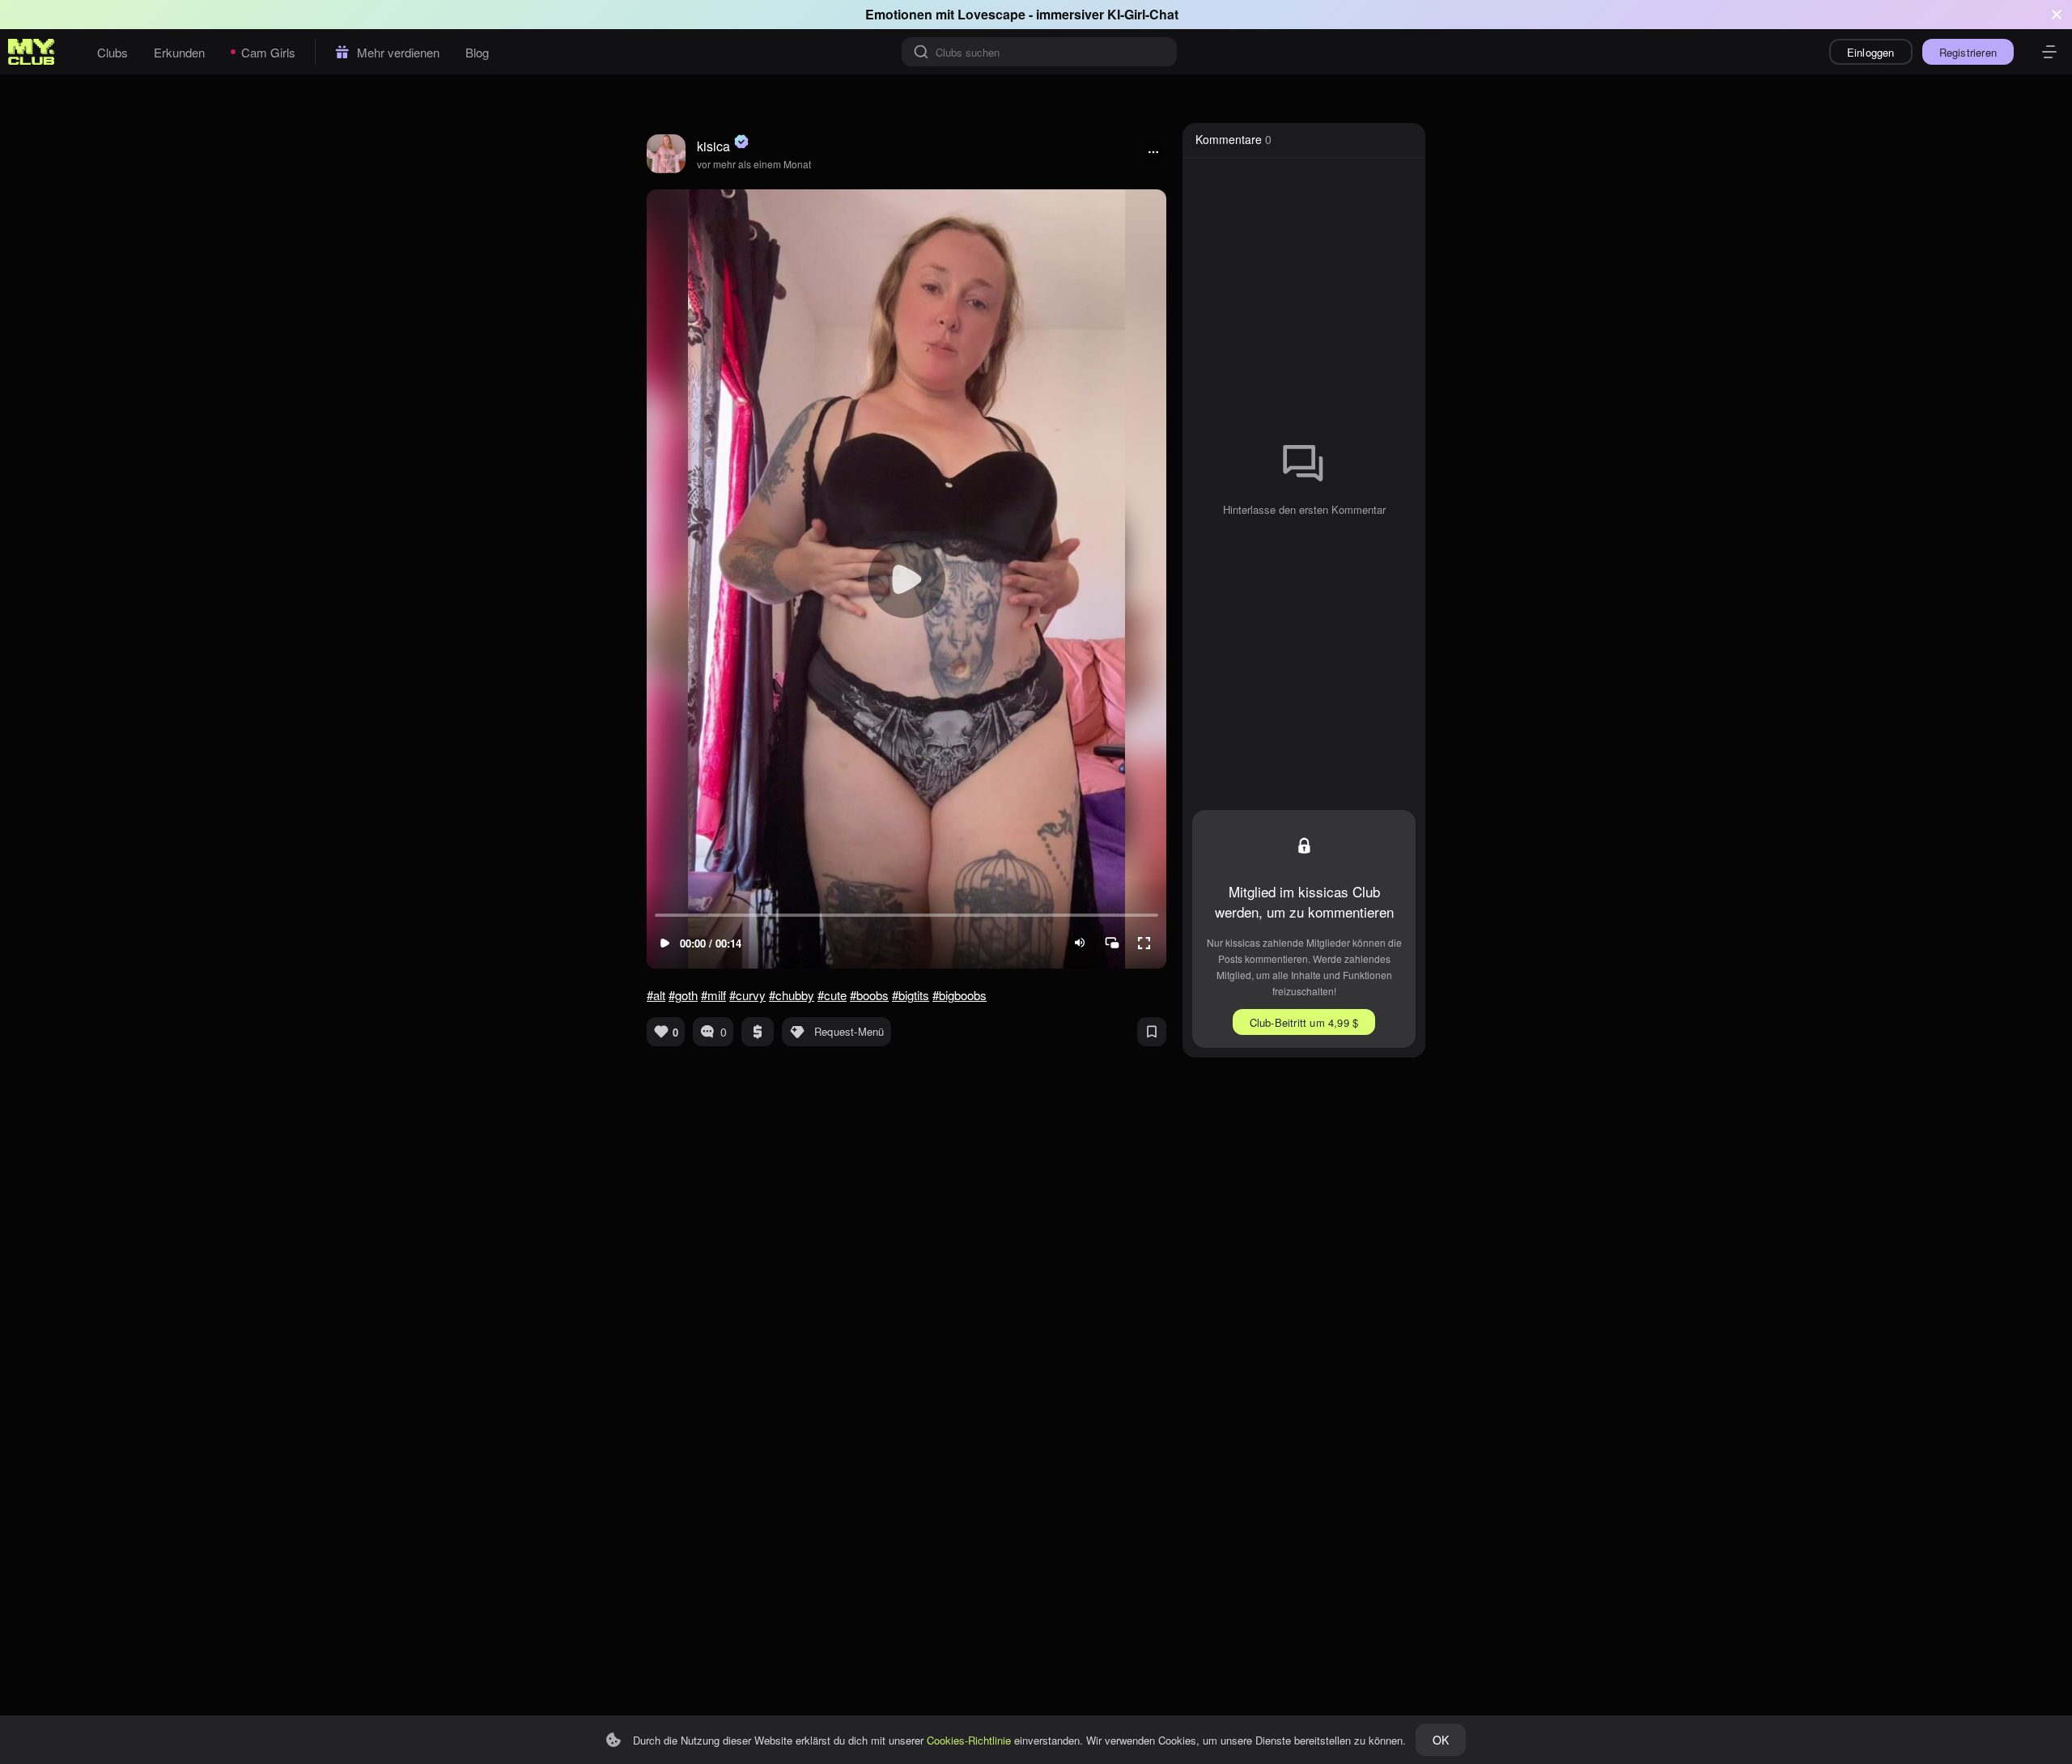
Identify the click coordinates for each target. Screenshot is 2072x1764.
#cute (832, 995)
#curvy (747, 995)
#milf (713, 995)
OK (1441, 1740)
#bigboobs (960, 995)
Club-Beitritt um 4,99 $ (1304, 1022)
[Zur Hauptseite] (32, 52)
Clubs (113, 52)
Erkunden (179, 52)
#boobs (869, 995)
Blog (477, 52)
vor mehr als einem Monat (754, 164)
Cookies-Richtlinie (969, 1740)
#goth (683, 995)
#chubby (792, 995)
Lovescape (991, 14)
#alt (656, 995)
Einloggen (1871, 52)
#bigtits (911, 995)
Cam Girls (268, 52)
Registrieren (1968, 52)
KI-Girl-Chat (1143, 14)
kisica (713, 146)
